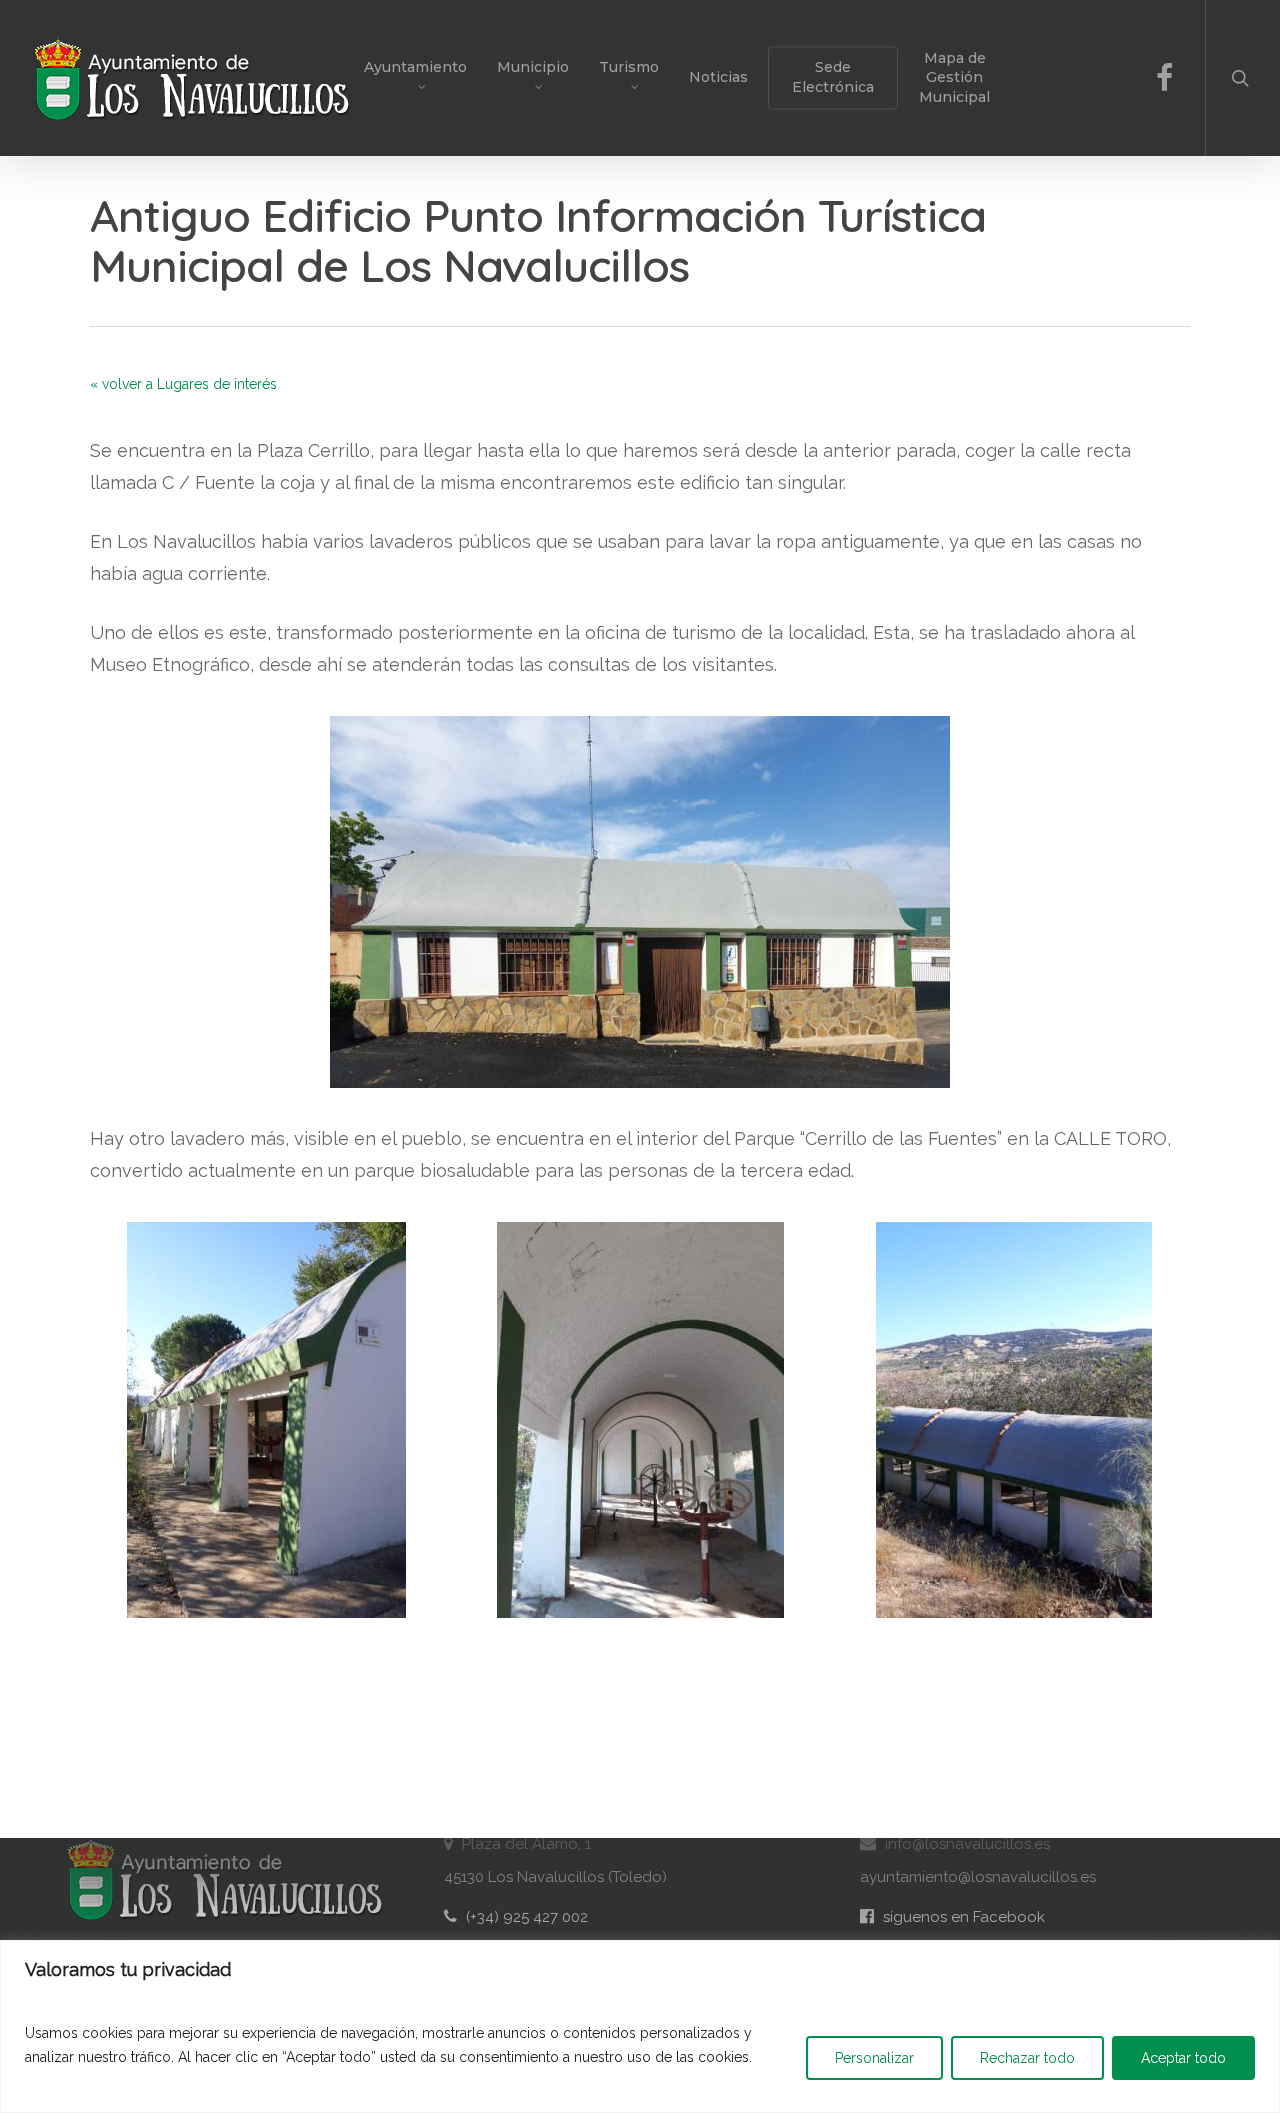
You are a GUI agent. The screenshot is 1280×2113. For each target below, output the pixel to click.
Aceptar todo (1183, 2058)
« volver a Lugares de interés (183, 384)
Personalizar (874, 2058)
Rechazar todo (1027, 2058)
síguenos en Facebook (952, 1916)
